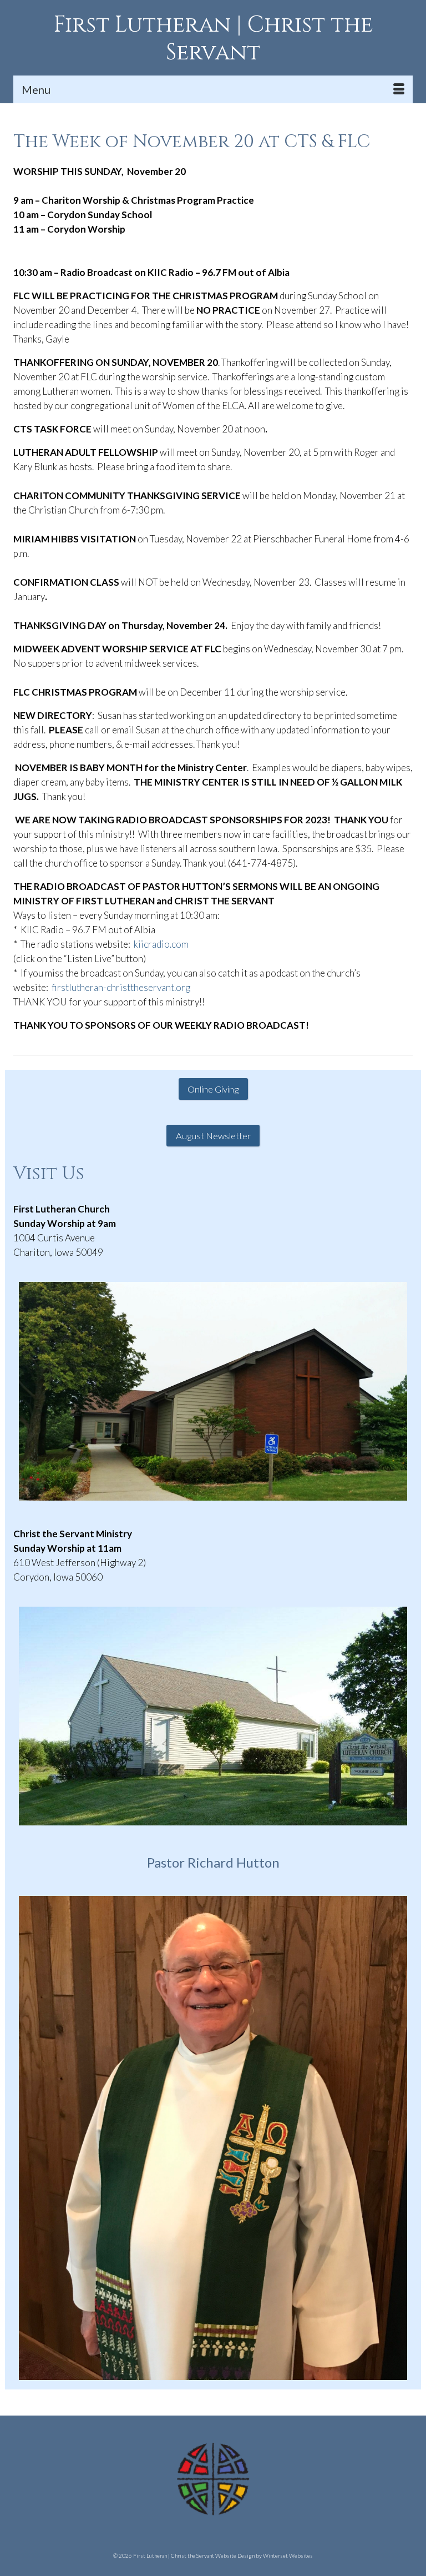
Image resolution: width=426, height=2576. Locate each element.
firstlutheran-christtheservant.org (121, 987)
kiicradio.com (161, 944)
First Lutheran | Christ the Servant (213, 39)
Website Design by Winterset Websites (264, 2555)
